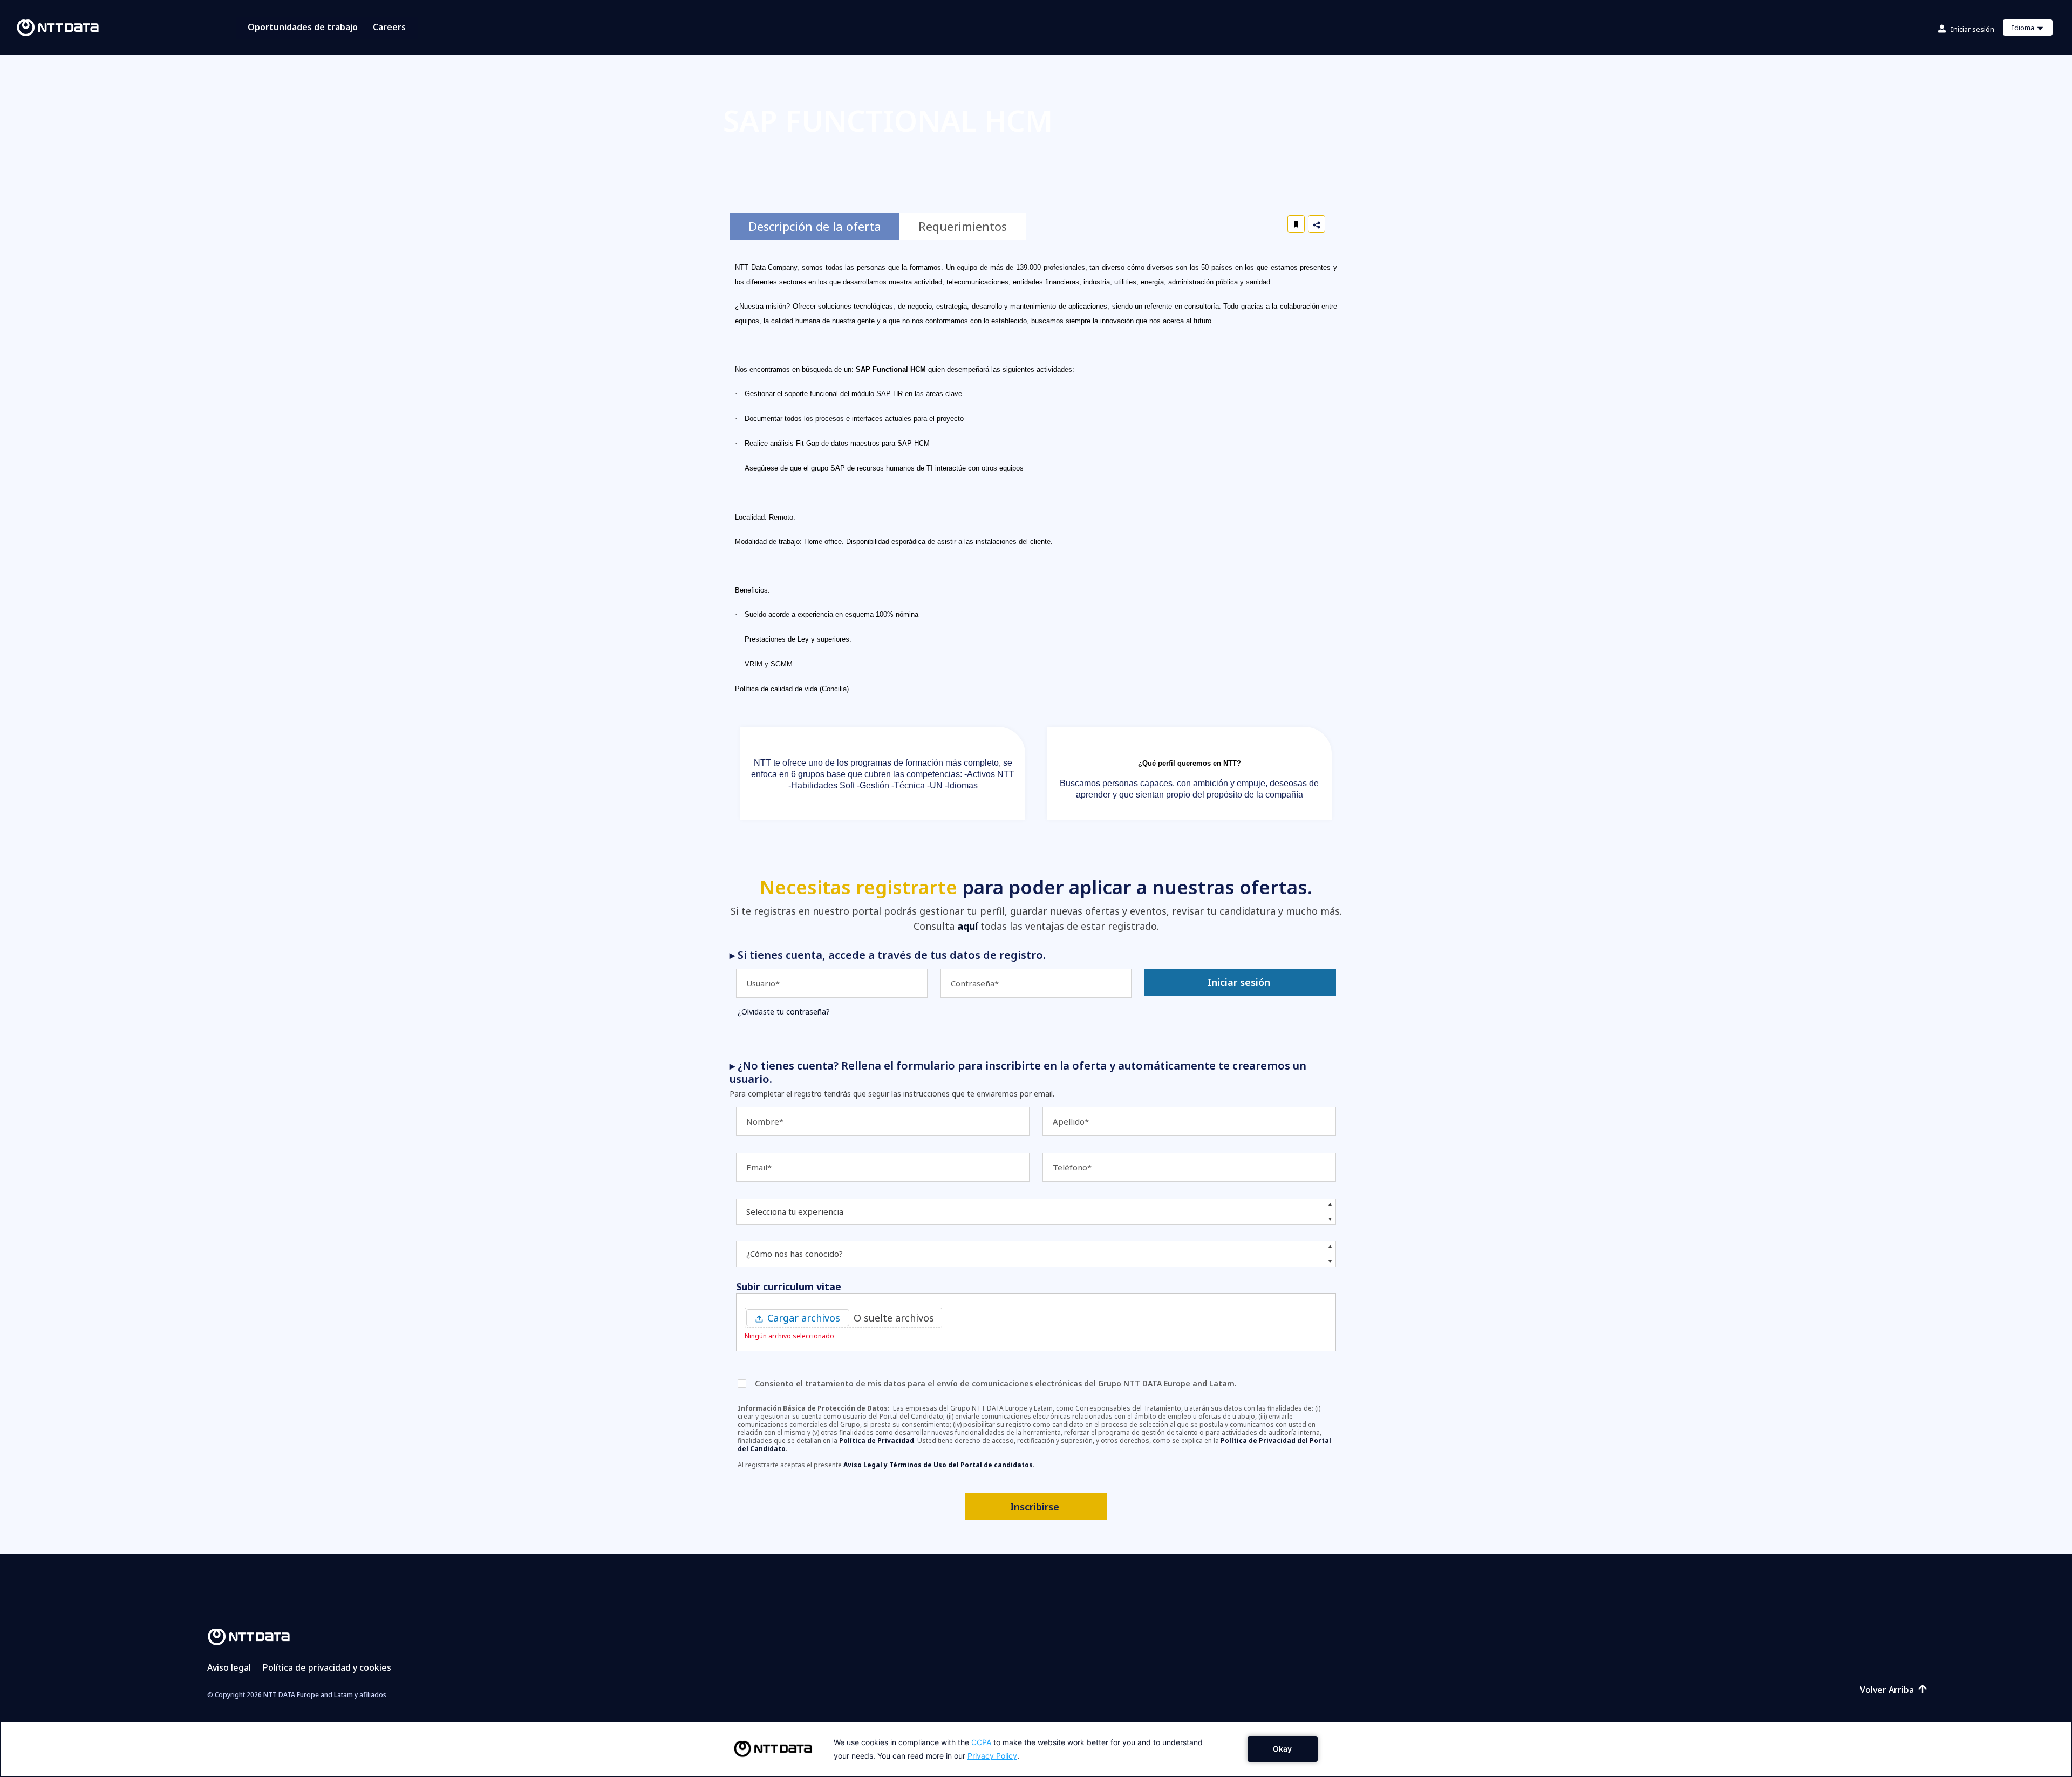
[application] (1036, 1749)
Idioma (2032, 29)
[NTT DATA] (249, 1636)
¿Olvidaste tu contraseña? (784, 1012)
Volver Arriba (1887, 1690)
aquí (967, 926)
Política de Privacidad (877, 1441)
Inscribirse (1035, 1507)
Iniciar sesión (1972, 29)
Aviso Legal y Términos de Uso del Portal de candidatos (938, 1465)
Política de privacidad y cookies (327, 1667)
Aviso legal (229, 1667)
